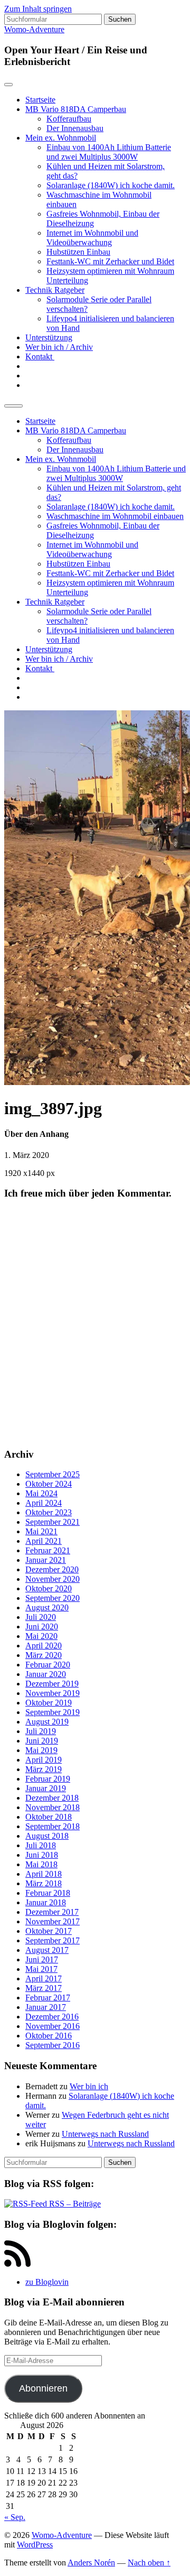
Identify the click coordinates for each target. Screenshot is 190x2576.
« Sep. (15, 2517)
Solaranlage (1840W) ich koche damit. (111, 185)
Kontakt (40, 356)
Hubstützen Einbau (78, 252)
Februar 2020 (48, 1665)
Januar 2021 (46, 1560)
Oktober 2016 (49, 2036)
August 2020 (47, 1607)
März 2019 (44, 1769)
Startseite (40, 100)
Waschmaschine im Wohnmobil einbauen (115, 516)
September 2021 (53, 1522)
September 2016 (53, 2045)
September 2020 (53, 1598)
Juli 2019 (41, 1731)
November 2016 (53, 2026)
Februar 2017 (48, 1998)
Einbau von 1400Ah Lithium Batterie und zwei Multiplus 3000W (109, 152)
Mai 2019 (41, 1750)
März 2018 (44, 1883)
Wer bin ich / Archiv (59, 347)
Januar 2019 (46, 1788)
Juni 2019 (42, 1741)
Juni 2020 (42, 1627)
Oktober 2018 (49, 1817)
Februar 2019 (48, 1779)
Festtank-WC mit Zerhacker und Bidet (110, 261)
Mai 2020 (41, 1636)
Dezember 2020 (52, 1569)
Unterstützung (49, 337)
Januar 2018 (46, 1902)
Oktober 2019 (49, 1703)
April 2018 (44, 1874)
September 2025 (53, 1474)
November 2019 (53, 1693)
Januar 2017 (46, 2007)
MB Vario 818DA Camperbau (76, 109)
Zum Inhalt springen (38, 9)
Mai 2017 (41, 1969)
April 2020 (44, 1646)
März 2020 (44, 1655)
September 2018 (53, 1826)
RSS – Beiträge (74, 2204)
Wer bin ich (89, 2086)
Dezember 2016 (52, 2017)
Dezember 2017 (52, 1912)
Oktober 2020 (49, 1588)
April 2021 (44, 1541)
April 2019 (44, 1760)
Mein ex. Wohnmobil (61, 138)
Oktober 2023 (49, 1512)
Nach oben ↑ (149, 2563)
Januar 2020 (46, 1674)
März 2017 (44, 1988)
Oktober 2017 (49, 1931)
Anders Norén (91, 2563)
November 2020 (53, 1579)
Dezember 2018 (52, 1798)
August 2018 (47, 1836)
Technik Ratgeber (55, 290)
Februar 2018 (48, 1893)
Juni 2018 (42, 1855)
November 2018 (53, 1807)
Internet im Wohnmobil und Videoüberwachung (92, 238)
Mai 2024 (41, 1493)
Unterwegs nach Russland (105, 2134)
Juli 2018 (41, 1845)
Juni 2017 (42, 1959)
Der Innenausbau (75, 128)
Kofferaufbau (69, 119)
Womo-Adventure (34, 29)
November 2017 (53, 1921)
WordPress (35, 2545)
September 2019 (53, 1712)
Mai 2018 (41, 1864)
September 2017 (53, 1940)
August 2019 (47, 1722)
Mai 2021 (41, 1531)
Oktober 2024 (49, 1484)
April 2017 (44, 1979)
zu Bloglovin (47, 2282)
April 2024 (44, 1503)
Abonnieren (43, 2388)
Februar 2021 (48, 1550)
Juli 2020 (41, 1617)
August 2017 (47, 1950)
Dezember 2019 (52, 1684)
